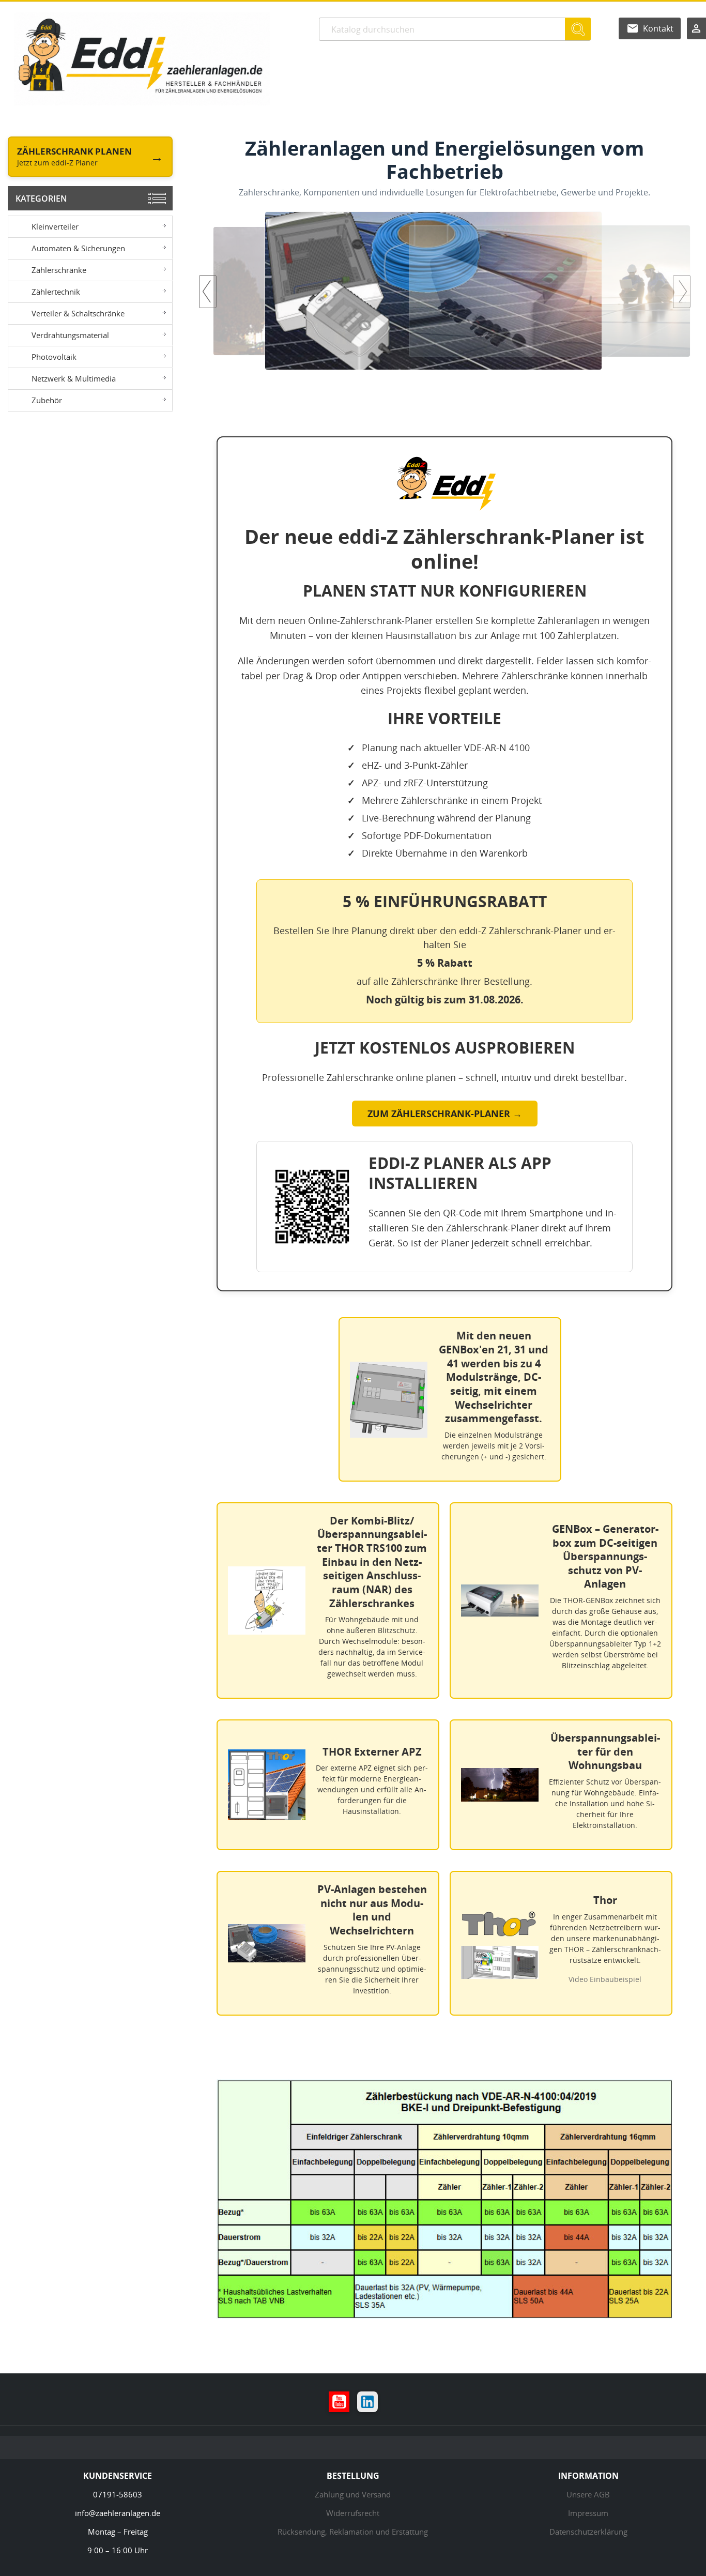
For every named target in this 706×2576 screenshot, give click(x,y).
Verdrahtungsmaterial (70, 335)
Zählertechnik (56, 292)
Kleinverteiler (55, 226)
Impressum (588, 2513)
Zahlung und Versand (353, 2494)
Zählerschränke (59, 270)
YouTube (339, 2402)
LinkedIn (367, 2402)
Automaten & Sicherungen (78, 248)
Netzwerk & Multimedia (74, 378)
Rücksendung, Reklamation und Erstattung (353, 2532)
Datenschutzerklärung (588, 2532)
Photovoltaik (54, 357)
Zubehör (47, 400)
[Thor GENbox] (445, 291)
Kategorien (41, 199)
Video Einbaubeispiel (605, 1979)
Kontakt (658, 28)
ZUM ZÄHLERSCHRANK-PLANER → (445, 1114)
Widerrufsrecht (353, 2513)
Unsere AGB (588, 2494)
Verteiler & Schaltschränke (78, 313)
